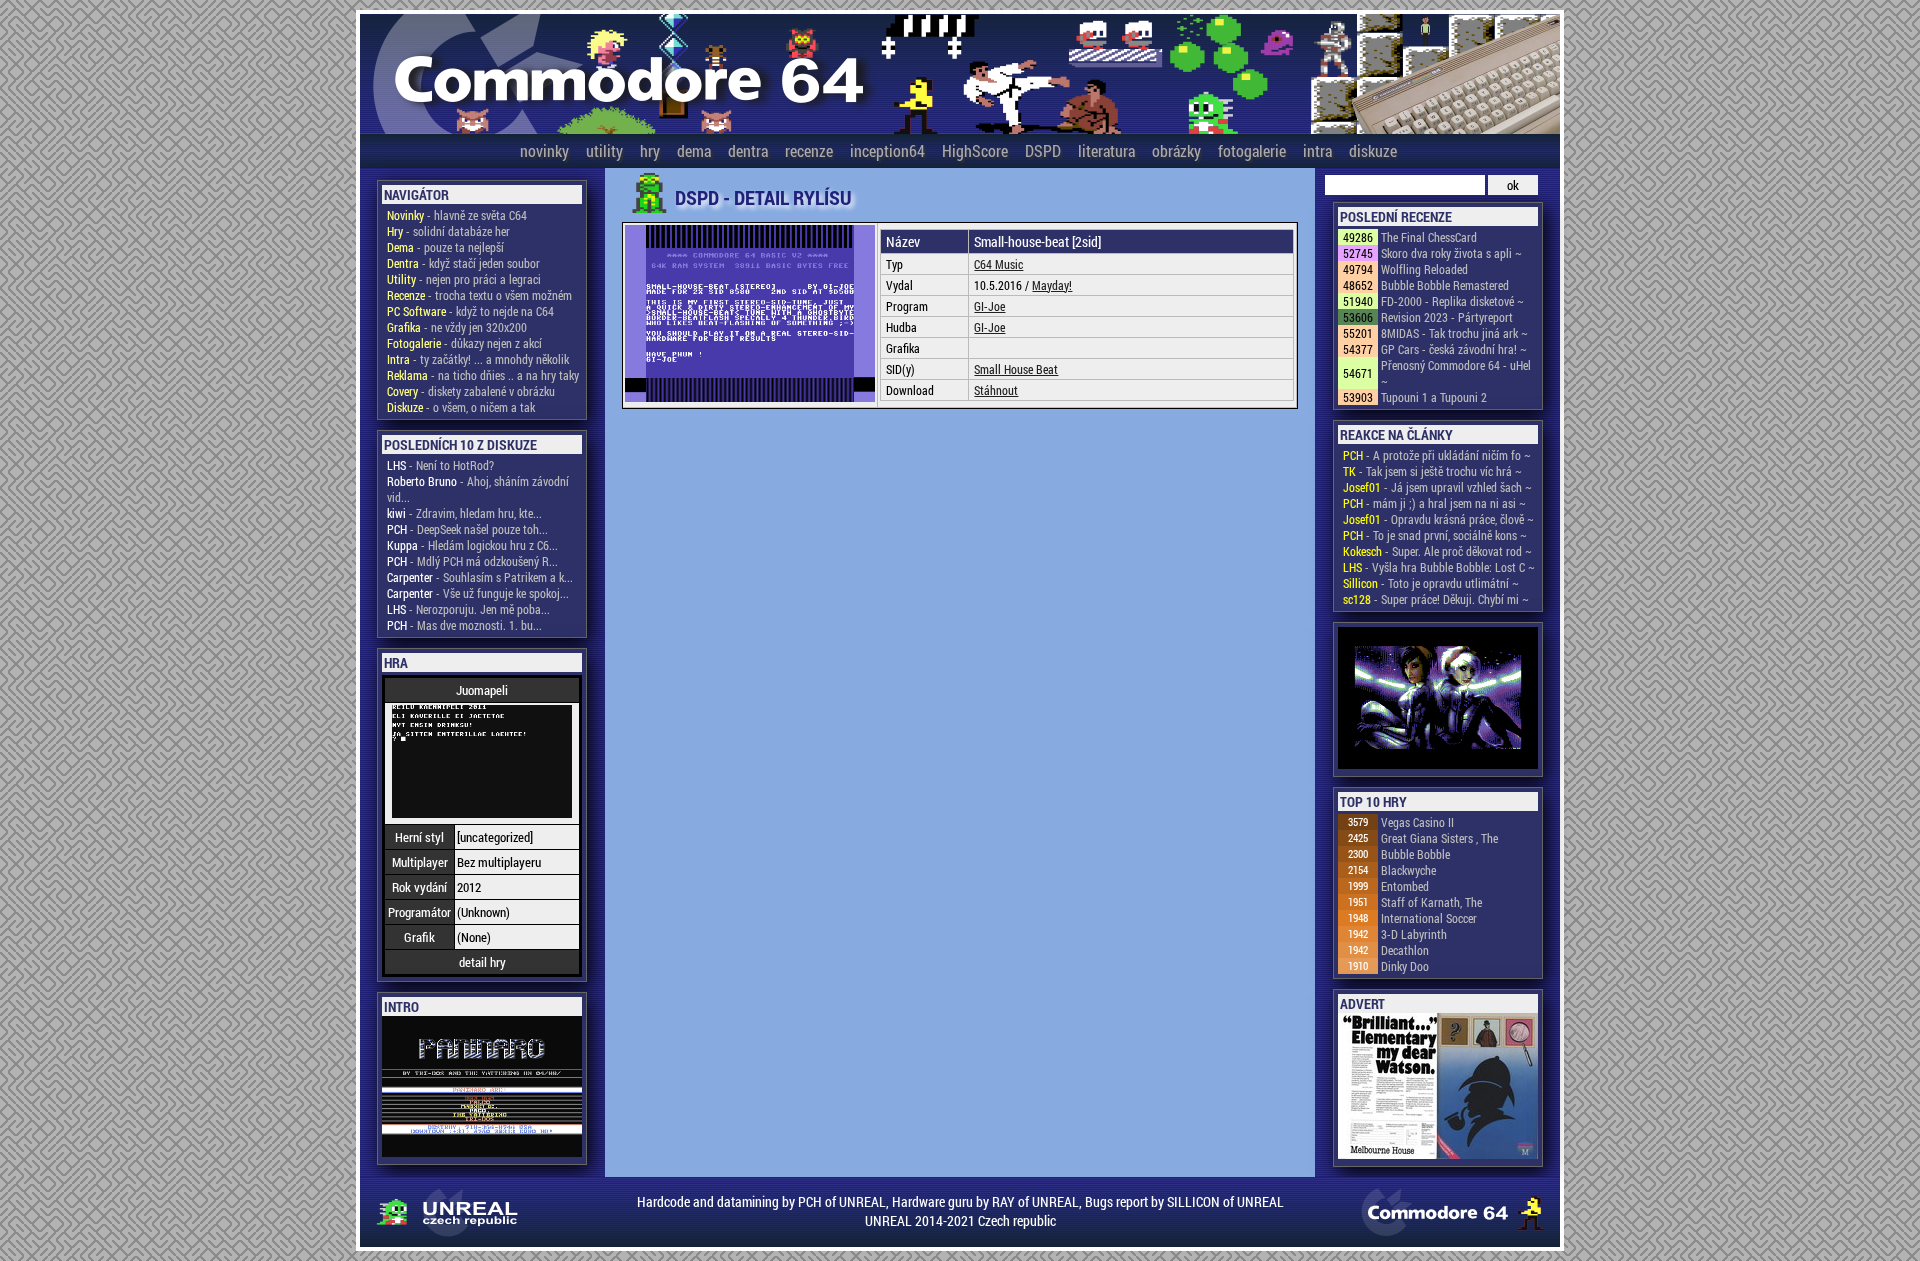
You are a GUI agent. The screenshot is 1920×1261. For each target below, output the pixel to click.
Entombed (1405, 886)
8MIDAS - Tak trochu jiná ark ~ (1454, 333)
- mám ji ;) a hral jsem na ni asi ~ (1434, 503)
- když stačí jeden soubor (463, 263)
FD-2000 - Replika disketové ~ (1452, 301)
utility (604, 150)
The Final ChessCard (1429, 237)
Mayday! (1052, 285)
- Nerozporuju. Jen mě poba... (468, 609)
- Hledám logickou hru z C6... (472, 545)
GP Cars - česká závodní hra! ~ (1454, 349)
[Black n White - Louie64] (1438, 699)
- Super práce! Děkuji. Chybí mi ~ (1436, 599)
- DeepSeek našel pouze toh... (467, 529)
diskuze (1373, 150)
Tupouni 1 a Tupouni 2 (1434, 397)
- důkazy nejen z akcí (464, 343)
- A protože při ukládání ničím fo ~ (1437, 455)
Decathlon (1405, 950)
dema (694, 150)
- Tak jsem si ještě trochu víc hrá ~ (1432, 471)
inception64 (887, 150)
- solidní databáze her (448, 231)
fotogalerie (1252, 150)
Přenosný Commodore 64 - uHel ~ (1456, 373)
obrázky (1176, 150)
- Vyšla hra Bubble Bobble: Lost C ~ (1439, 567)
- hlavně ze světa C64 (457, 215)
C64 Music (998, 264)
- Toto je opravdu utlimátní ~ (1431, 583)
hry (650, 150)
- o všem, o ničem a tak (461, 407)
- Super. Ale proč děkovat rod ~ (1437, 551)
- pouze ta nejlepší (445, 247)
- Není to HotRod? (440, 465)
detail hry (482, 962)
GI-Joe (989, 306)
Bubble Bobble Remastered (1445, 285)
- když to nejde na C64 (470, 311)
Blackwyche (1408, 870)
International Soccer (1429, 918)
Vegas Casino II (1417, 822)
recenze (809, 150)
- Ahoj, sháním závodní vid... (478, 489)
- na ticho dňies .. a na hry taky (483, 375)
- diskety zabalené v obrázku (471, 391)
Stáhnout (996, 390)
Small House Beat (1016, 369)
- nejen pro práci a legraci (464, 279)
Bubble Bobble (1415, 854)
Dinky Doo (1405, 966)
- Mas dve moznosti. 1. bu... (464, 625)
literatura (1106, 150)
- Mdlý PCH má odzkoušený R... (472, 561)
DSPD (1043, 150)
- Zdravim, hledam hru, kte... (464, 513)
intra (1317, 150)
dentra (748, 150)
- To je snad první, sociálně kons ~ (1435, 535)
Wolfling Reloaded (1424, 269)
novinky (544, 150)
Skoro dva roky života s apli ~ (1451, 253)
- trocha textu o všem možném (479, 295)
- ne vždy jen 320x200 (457, 327)
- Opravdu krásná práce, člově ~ (1438, 519)
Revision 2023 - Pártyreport (1447, 317)
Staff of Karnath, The (1431, 902)
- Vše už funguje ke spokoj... (478, 593)
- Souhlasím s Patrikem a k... (480, 577)
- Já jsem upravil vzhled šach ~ (1437, 487)
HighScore (975, 150)
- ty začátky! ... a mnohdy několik (478, 359)
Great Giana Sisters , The (1439, 838)
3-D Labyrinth (1414, 934)
